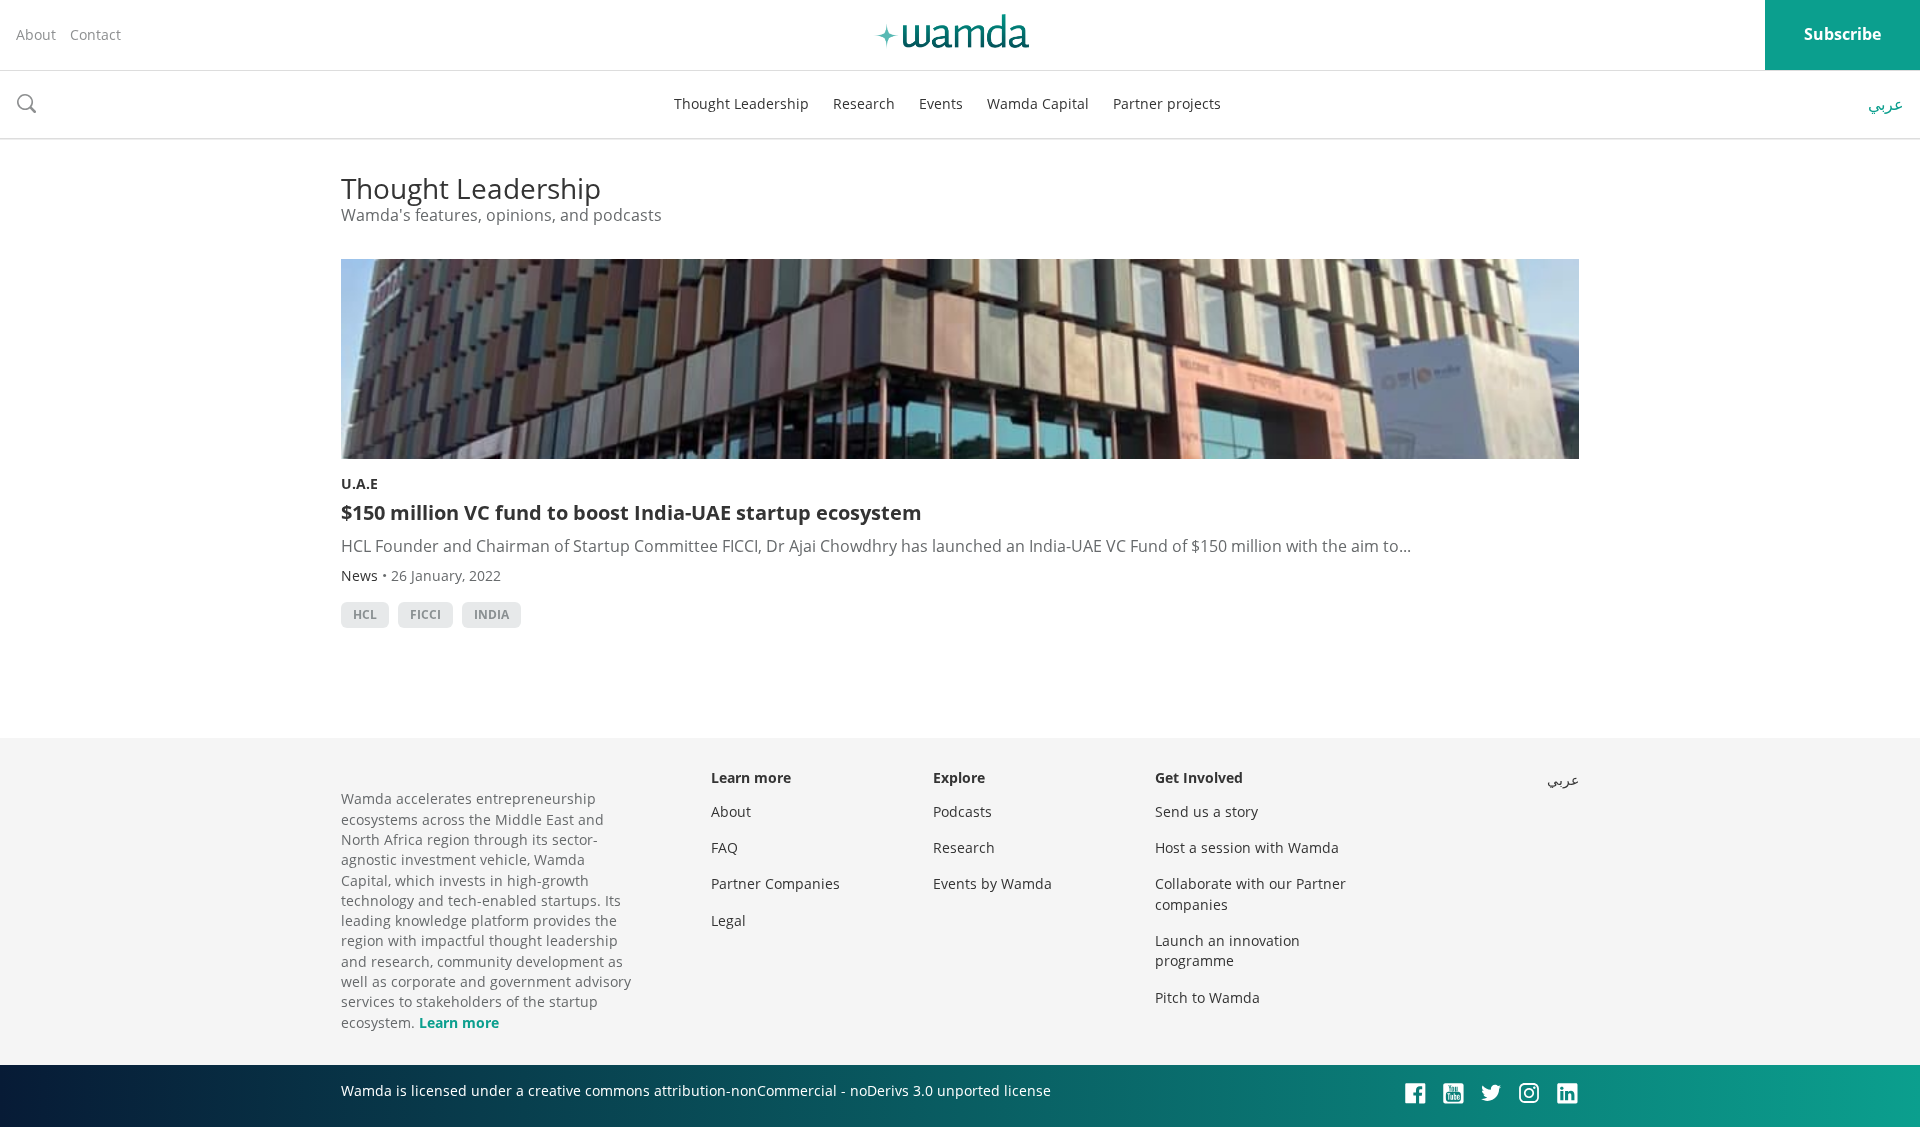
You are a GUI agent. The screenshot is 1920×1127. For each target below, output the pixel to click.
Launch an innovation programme (1227, 950)
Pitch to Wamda (1207, 997)
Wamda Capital (1038, 103)
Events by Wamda (992, 883)
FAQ (724, 847)
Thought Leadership (741, 103)
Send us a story (1206, 811)
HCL (365, 614)
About (36, 34)
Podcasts (962, 811)
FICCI (425, 614)
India (491, 614)
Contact (95, 34)
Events (941, 103)
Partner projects (1167, 103)
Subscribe (1842, 34)
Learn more (459, 1022)
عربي (1886, 104)
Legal (728, 920)
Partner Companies (775, 883)
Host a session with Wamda (1247, 847)
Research (864, 103)
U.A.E (359, 483)
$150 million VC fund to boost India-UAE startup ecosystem (631, 512)
